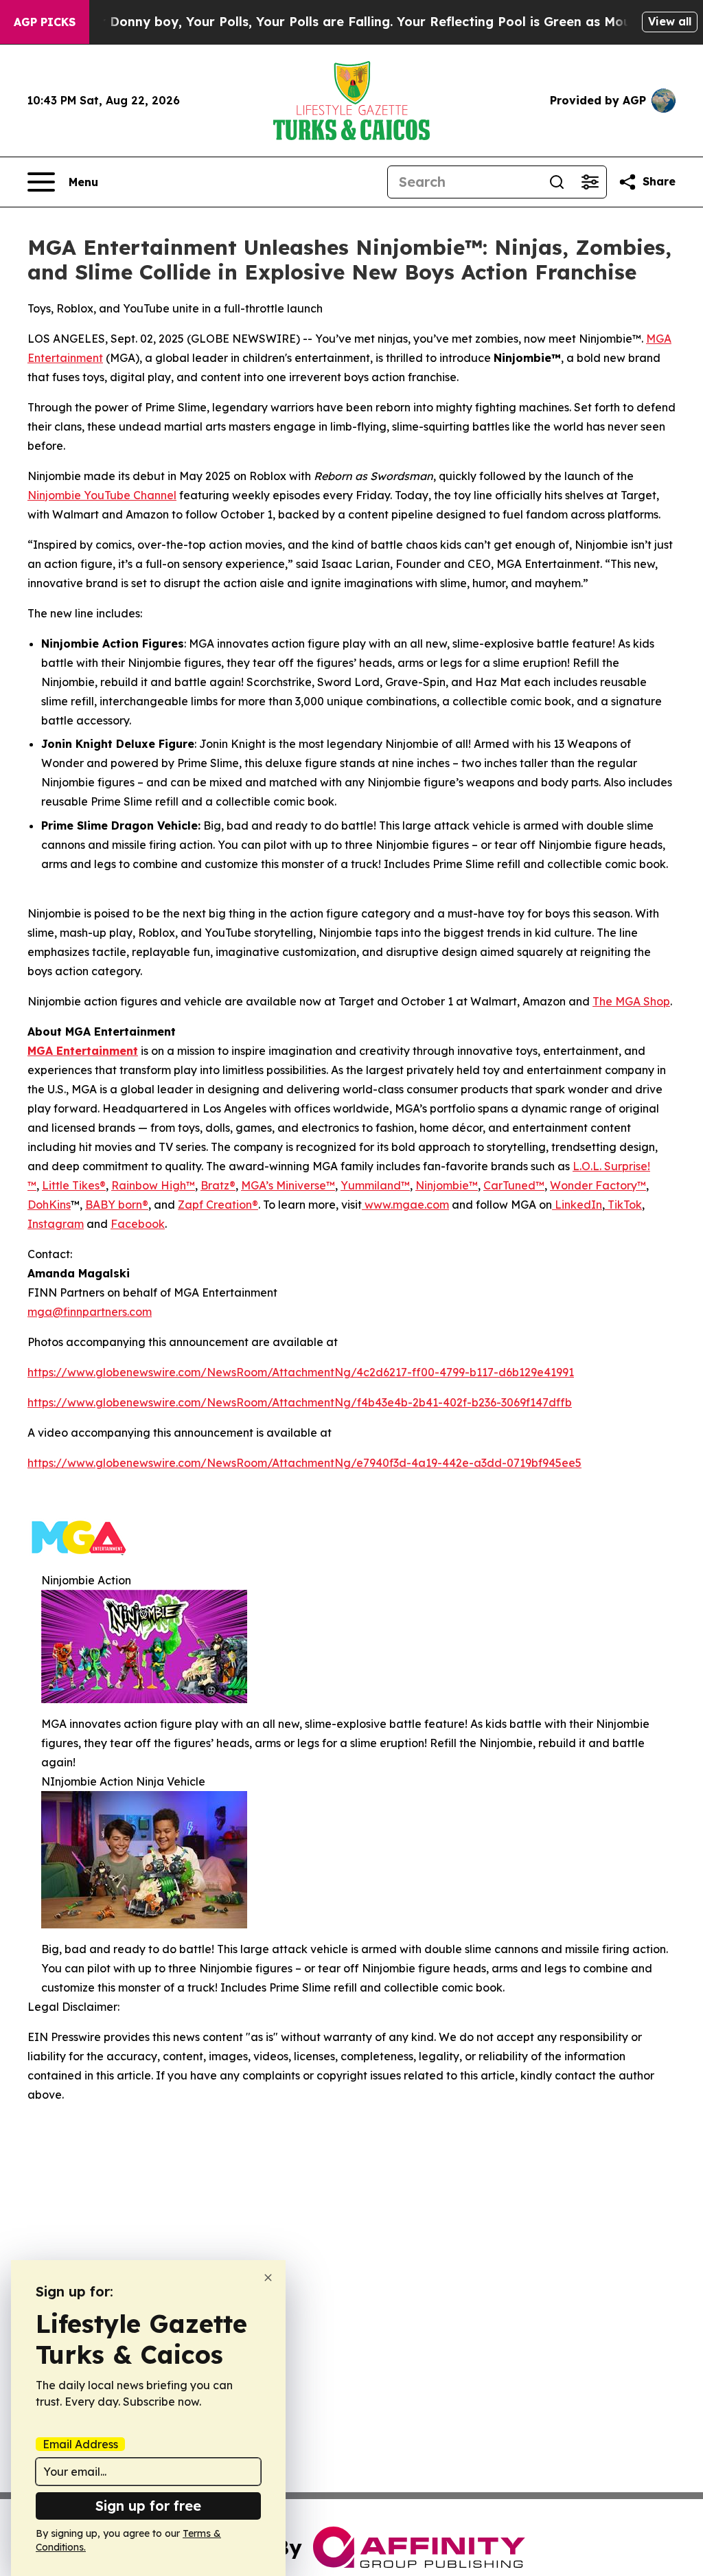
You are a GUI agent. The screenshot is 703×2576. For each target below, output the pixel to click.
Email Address (80, 2444)
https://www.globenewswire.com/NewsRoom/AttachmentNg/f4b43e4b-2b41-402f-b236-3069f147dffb (300, 1402)
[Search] (557, 182)
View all (670, 21)
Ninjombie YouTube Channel (102, 495)
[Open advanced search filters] (590, 182)
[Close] (268, 2278)
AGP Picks (45, 22)
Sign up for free (148, 2506)
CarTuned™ (514, 1185)
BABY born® (117, 1205)
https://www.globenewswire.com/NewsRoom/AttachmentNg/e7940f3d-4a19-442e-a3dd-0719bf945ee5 (304, 1463)
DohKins (49, 1205)
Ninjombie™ (447, 1185)
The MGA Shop (631, 1001)
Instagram (56, 1224)
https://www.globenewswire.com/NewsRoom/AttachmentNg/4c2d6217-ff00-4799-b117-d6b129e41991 (301, 1372)
